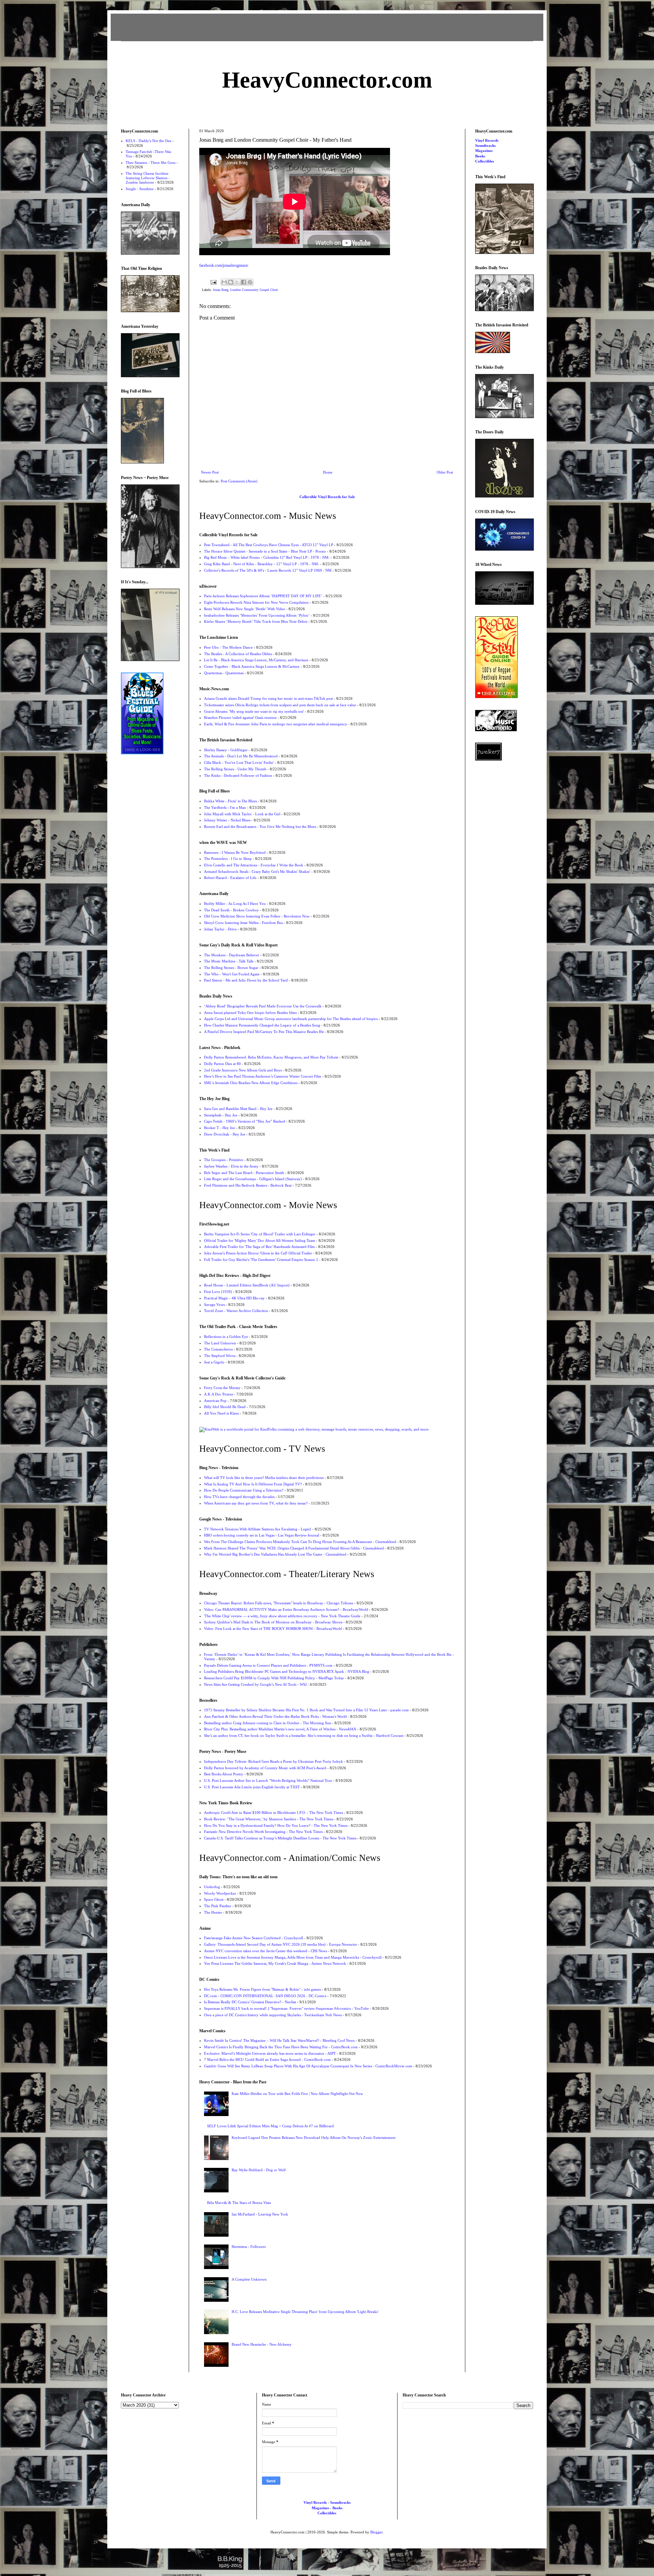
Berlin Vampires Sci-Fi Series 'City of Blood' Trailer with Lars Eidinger (260, 1234)
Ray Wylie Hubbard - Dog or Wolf (259, 2170)
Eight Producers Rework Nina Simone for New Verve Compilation (256, 602)
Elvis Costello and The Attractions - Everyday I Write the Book (254, 865)
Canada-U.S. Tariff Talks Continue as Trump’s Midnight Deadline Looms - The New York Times (280, 1838)
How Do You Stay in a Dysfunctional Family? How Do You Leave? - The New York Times (276, 1825)
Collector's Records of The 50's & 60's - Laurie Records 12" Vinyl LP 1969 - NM (268, 570)
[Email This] (224, 282)
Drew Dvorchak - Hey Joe (225, 1134)
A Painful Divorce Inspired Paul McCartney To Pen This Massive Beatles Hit (264, 1032)
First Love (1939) (218, 1292)
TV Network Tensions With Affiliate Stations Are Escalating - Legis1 (258, 1529)
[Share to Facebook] (244, 282)
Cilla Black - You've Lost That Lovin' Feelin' (239, 762)
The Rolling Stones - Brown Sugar (231, 968)
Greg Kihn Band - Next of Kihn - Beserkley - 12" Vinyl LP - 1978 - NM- (262, 564)
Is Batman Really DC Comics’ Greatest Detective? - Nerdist (250, 2002)
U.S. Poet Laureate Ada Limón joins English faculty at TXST (252, 1787)
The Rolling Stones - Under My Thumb (235, 769)
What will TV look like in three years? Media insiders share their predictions (264, 1478)
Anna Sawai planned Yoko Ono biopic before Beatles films (250, 1013)
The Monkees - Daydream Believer (232, 955)
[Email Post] (213, 282)
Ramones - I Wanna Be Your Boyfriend (235, 852)
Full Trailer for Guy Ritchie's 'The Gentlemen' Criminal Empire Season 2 (261, 1260)
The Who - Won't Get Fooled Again (232, 974)
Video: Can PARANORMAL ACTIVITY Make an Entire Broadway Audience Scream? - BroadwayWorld (286, 1609)
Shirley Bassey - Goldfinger (226, 750)
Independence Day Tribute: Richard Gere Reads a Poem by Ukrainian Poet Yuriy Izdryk (274, 1761)
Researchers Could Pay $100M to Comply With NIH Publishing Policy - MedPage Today (274, 1678)
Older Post (445, 472)
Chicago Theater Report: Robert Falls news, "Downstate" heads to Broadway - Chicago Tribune (279, 1603)
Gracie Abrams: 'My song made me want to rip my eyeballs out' (254, 711)
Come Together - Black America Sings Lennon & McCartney (252, 666)
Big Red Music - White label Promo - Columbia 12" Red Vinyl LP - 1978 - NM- (267, 557)
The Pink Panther (218, 1906)
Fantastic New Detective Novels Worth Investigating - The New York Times (263, 1832)
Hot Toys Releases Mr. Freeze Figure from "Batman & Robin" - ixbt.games (262, 1989)
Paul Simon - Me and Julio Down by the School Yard (246, 980)
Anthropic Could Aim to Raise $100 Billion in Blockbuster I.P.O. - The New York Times (274, 1813)
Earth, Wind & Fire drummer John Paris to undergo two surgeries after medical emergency (276, 724)
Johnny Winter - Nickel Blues (227, 820)
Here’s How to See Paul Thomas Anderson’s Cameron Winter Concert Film (263, 1076)
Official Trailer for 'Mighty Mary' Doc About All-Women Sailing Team (260, 1240)
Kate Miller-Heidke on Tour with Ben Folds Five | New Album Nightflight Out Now (297, 2094)
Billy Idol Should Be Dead (225, 1407)
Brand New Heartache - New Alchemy (262, 2344)
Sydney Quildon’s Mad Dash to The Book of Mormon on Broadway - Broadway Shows (273, 1622)
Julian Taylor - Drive (220, 929)
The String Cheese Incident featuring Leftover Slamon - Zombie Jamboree (148, 178)
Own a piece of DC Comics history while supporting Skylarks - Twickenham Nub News (273, 2015)
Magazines (484, 151)
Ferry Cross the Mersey (222, 1388)
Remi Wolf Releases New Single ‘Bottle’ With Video (245, 609)
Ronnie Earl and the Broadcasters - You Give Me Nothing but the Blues (260, 827)
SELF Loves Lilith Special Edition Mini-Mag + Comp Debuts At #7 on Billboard (270, 2126)
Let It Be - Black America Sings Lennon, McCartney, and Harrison (256, 660)
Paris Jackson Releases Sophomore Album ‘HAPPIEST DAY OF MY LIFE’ (263, 596)
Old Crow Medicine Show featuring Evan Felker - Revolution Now (257, 916)
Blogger (376, 2532)
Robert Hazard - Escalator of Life (230, 878)
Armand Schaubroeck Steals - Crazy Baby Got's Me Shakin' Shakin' (257, 871)
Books (480, 156)
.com (327, 80)
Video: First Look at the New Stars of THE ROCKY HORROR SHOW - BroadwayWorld (273, 1629)
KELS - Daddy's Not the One (149, 141)
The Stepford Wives (220, 1356)
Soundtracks (485, 145)
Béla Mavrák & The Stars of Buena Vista (239, 2203)
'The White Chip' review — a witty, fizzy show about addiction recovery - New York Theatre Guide (282, 1616)
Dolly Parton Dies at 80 (222, 1064)
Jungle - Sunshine (140, 189)
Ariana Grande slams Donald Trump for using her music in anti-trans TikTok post (268, 698)
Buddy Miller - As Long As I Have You (235, 904)
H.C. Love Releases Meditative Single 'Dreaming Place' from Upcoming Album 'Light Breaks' (305, 2312)
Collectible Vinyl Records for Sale (327, 497)
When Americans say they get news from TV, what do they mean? (256, 1503)
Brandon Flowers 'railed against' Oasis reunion (240, 718)
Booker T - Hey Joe (220, 1128)
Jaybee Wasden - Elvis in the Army (231, 1166)
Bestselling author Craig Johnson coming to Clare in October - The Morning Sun (268, 1723)
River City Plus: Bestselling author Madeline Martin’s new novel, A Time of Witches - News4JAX (280, 1729)
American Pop (215, 1401)
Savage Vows (214, 1305)
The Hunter (213, 1912)
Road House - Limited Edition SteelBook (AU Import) (247, 1285)
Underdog (212, 1887)
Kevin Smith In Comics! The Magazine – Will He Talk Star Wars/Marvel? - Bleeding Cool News (279, 2040)
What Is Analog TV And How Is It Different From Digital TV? (253, 1484)
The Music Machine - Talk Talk (229, 961)
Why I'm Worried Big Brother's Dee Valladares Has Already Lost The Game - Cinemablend (275, 1554)
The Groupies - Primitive (224, 1160)
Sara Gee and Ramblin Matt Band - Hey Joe (238, 1109)
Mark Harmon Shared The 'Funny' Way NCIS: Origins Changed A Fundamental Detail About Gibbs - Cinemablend (294, 1548)
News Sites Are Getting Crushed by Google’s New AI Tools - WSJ (255, 1684)
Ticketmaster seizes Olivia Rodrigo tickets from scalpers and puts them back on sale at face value (280, 705)
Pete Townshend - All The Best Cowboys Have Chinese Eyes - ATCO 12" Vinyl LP (269, 545)
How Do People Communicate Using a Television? (244, 1490)
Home (328, 472)
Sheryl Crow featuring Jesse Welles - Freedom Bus (243, 923)
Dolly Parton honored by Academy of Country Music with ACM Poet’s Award (265, 1768)
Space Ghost (214, 1899)
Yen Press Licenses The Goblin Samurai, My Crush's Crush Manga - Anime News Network (275, 1963)
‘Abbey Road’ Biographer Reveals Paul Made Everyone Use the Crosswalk (263, 1006)
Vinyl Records (487, 140)
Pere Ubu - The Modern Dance (228, 647)
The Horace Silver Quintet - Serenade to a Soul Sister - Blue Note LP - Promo (265, 551)
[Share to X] (237, 282)
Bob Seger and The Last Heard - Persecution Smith (244, 1173)
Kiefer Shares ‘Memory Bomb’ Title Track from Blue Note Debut (256, 621)
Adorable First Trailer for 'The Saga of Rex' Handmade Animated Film (259, 1247)
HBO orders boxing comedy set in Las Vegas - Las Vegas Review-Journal (262, 1535)
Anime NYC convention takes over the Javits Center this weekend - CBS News (266, 1951)
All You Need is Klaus (221, 1413)
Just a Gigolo (214, 1362)
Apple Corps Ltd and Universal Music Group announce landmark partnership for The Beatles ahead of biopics (291, 1019)
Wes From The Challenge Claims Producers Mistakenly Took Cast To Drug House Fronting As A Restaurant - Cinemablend (300, 1542)
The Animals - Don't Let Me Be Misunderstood (241, 756)
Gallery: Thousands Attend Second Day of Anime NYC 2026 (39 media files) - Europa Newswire (281, 1944)
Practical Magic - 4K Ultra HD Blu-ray (234, 1298)
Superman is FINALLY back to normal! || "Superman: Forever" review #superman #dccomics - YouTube (286, 2008)
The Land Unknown (220, 1343)
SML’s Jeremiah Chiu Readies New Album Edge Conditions (251, 1083)
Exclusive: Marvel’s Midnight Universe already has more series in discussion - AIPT (270, 2053)
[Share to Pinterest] (250, 282)
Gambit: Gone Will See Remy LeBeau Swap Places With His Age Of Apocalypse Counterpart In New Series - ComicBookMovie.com (308, 2066)
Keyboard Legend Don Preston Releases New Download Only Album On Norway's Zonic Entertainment (314, 2138)
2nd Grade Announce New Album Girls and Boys (243, 1070)
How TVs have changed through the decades (239, 1497)
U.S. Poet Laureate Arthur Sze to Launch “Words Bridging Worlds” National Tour (268, 1780)
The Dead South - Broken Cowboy (231, 910)
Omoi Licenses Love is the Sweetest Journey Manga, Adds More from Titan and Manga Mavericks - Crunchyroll (293, 1957)
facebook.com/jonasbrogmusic (224, 265)
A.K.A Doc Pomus (219, 1394)
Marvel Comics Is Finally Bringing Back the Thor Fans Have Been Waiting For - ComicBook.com (281, 2047)
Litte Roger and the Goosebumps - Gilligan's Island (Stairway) (253, 1179)
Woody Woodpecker (220, 1893)
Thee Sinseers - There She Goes (151, 163)
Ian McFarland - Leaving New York (260, 2214)
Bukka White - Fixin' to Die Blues (230, 801)
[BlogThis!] (231, 282)
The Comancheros (218, 1349)
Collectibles (485, 161)
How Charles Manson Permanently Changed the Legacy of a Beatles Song (262, 1025)
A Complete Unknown (249, 2279)
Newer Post (210, 472)
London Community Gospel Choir (254, 290)
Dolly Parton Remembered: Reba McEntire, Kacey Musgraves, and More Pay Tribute (271, 1057)
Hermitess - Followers (249, 2247)
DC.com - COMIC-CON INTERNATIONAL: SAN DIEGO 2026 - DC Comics (265, 1996)
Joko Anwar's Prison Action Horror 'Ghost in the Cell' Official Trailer (258, 1253)
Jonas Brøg (221, 290)
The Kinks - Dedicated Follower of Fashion (238, 775)
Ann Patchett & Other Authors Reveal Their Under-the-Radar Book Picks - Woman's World (275, 1716)
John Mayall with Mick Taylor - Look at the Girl (242, 814)
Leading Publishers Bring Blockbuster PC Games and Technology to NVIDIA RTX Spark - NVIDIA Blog (287, 1671)
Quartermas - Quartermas (224, 673)
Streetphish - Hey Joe (221, 1115)
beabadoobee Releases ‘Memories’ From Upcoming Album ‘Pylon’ (257, 615)
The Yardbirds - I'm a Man (225, 807)
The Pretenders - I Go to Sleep (228, 859)
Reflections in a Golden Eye (226, 1337)
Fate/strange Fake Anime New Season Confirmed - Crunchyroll (254, 1938)
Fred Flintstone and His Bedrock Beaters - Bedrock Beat (248, 1185)
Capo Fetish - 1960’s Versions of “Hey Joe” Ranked (245, 1121)
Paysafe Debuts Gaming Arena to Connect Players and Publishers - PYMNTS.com (268, 1665)
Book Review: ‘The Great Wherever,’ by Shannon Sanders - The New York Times (269, 1819)
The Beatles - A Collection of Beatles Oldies (238, 654)
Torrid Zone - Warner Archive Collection (236, 1311)
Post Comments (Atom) (239, 481)
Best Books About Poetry (224, 1774)
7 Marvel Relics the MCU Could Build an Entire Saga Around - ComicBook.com (267, 2060)
